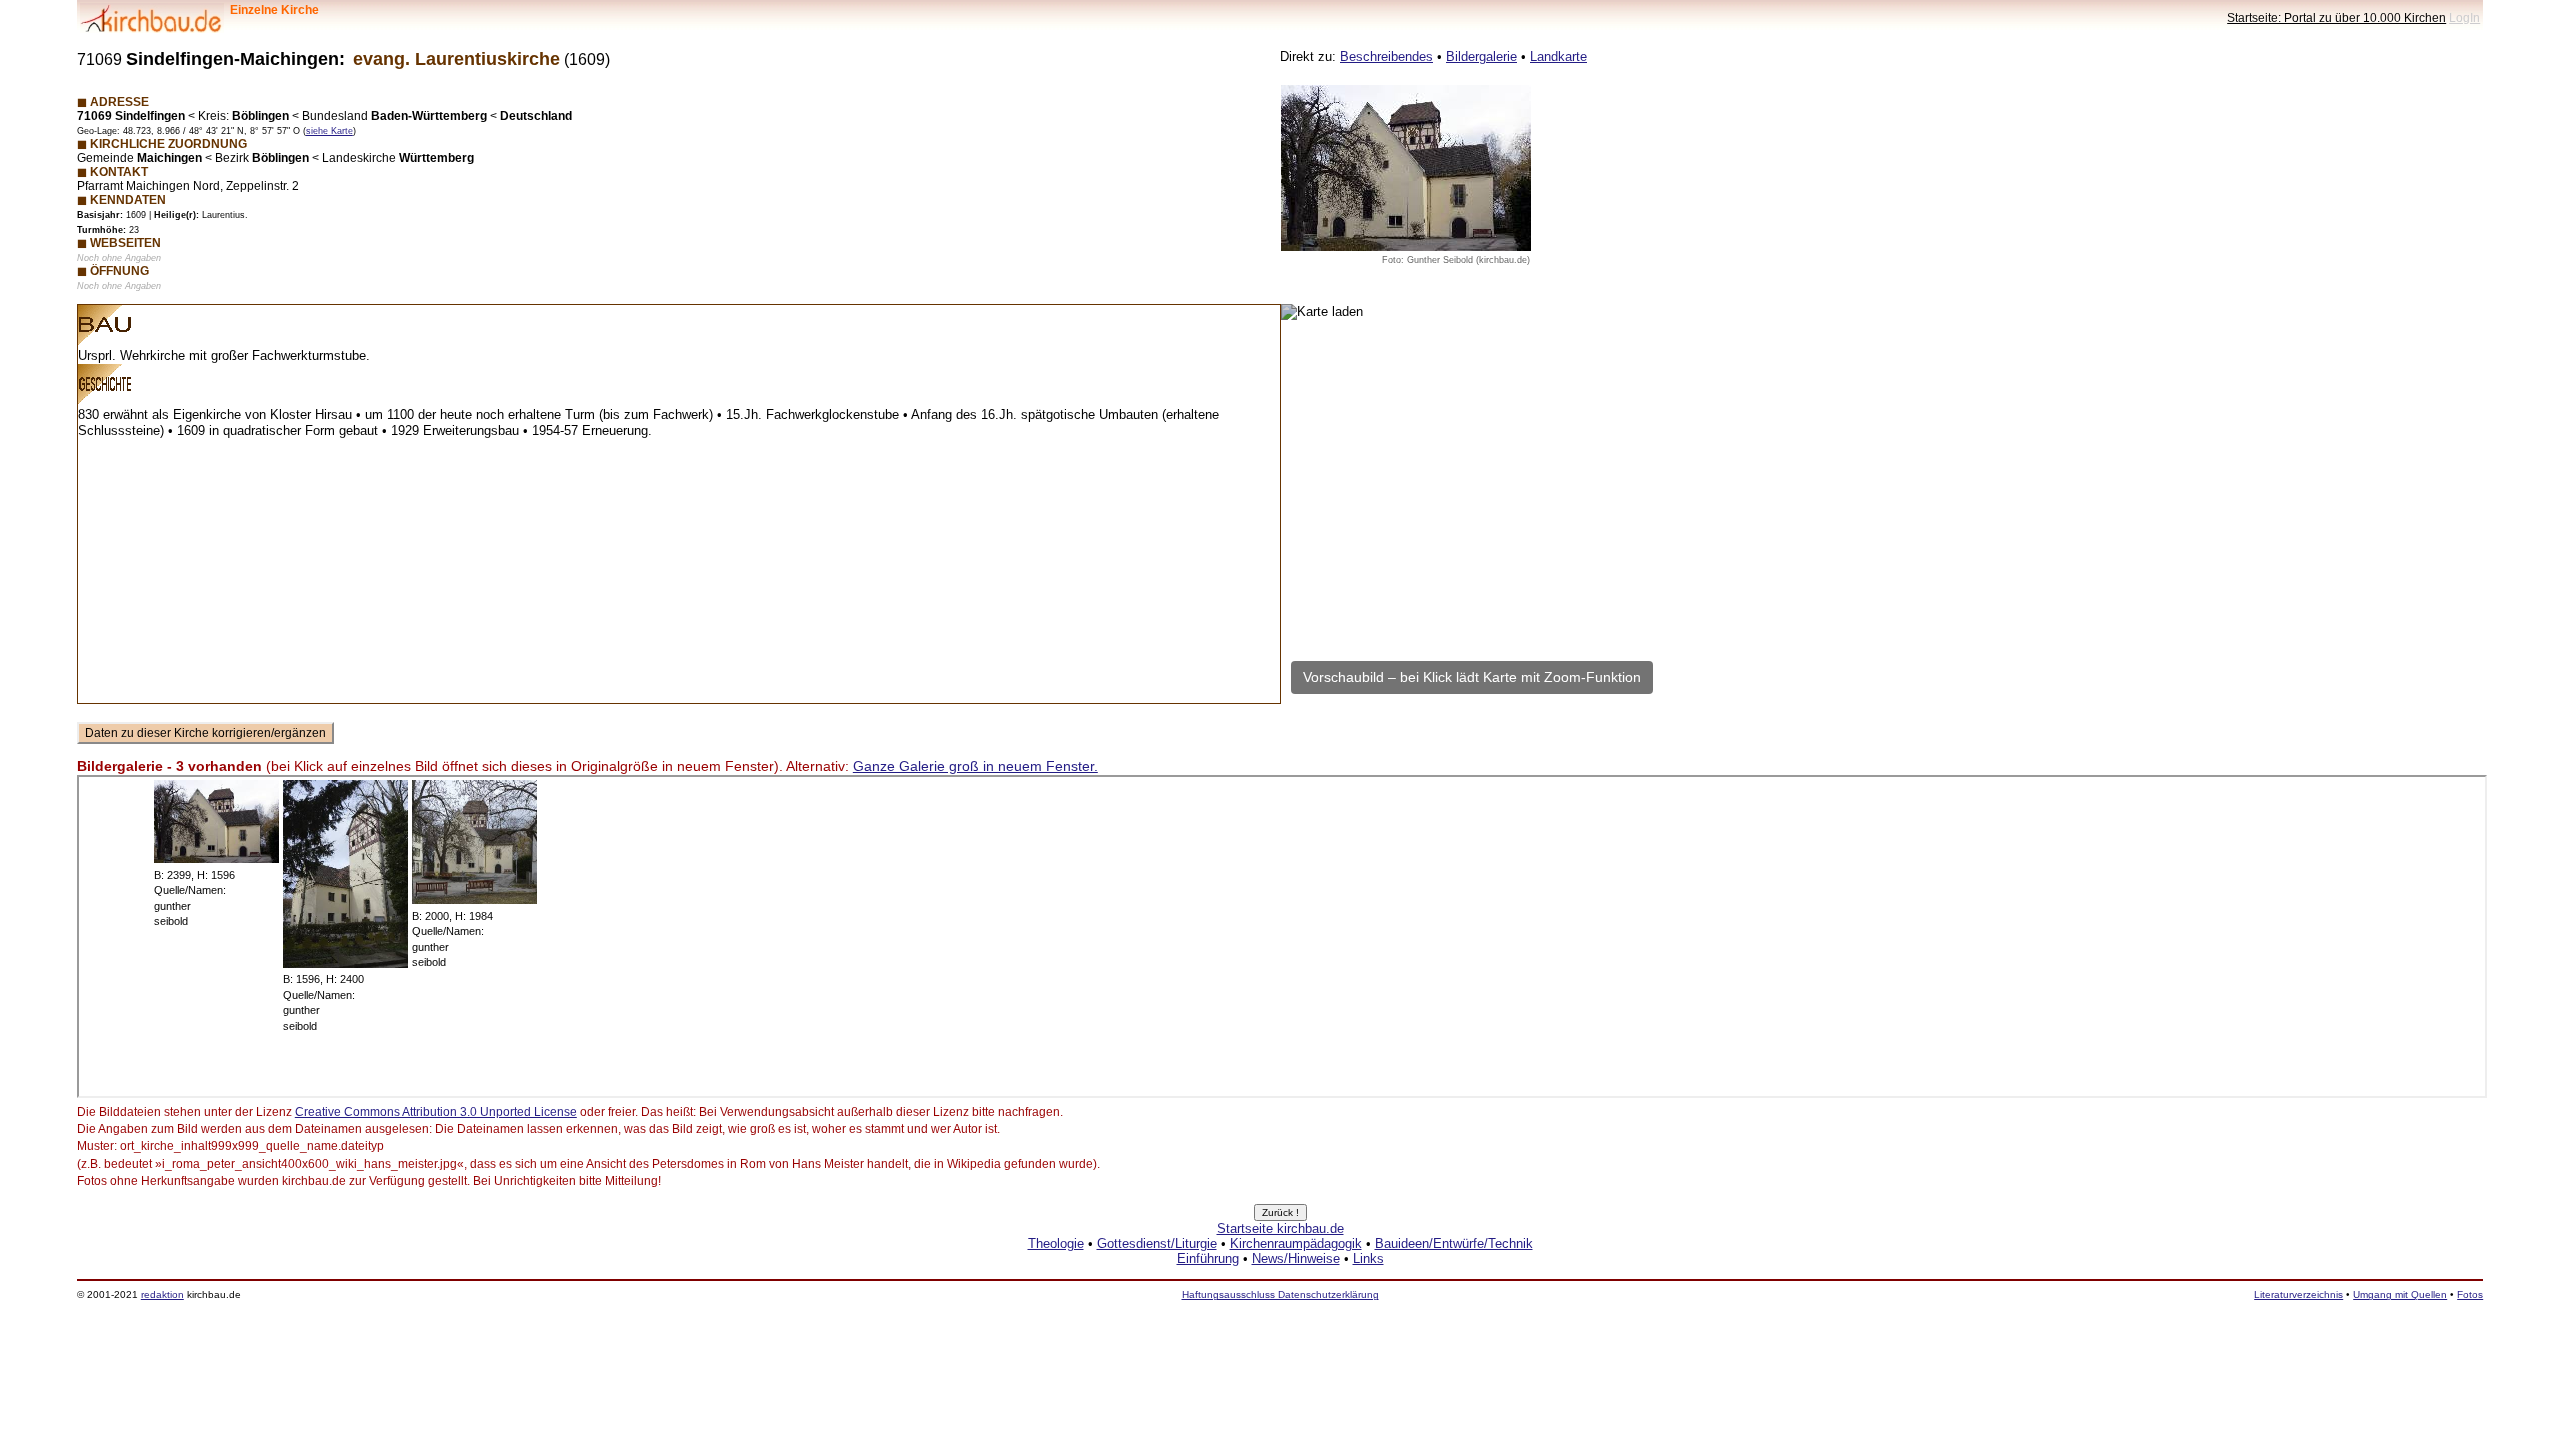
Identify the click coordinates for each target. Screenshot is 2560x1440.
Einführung (1208, 1258)
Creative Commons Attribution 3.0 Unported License (436, 1112)
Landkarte (1558, 56)
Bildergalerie (1481, 56)
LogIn (2464, 17)
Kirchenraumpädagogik (1296, 1243)
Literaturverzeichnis (2298, 1294)
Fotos (2470, 1294)
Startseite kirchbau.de (1280, 1228)
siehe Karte (329, 131)
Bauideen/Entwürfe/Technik (1454, 1243)
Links (1368, 1258)
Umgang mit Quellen (2400, 1294)
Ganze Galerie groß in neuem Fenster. (975, 766)
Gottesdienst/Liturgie (1157, 1243)
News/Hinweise (1296, 1258)
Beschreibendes (1386, 56)
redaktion (162, 1294)
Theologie (1056, 1243)
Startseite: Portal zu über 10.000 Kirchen (2336, 17)
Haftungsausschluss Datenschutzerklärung (1280, 1294)
